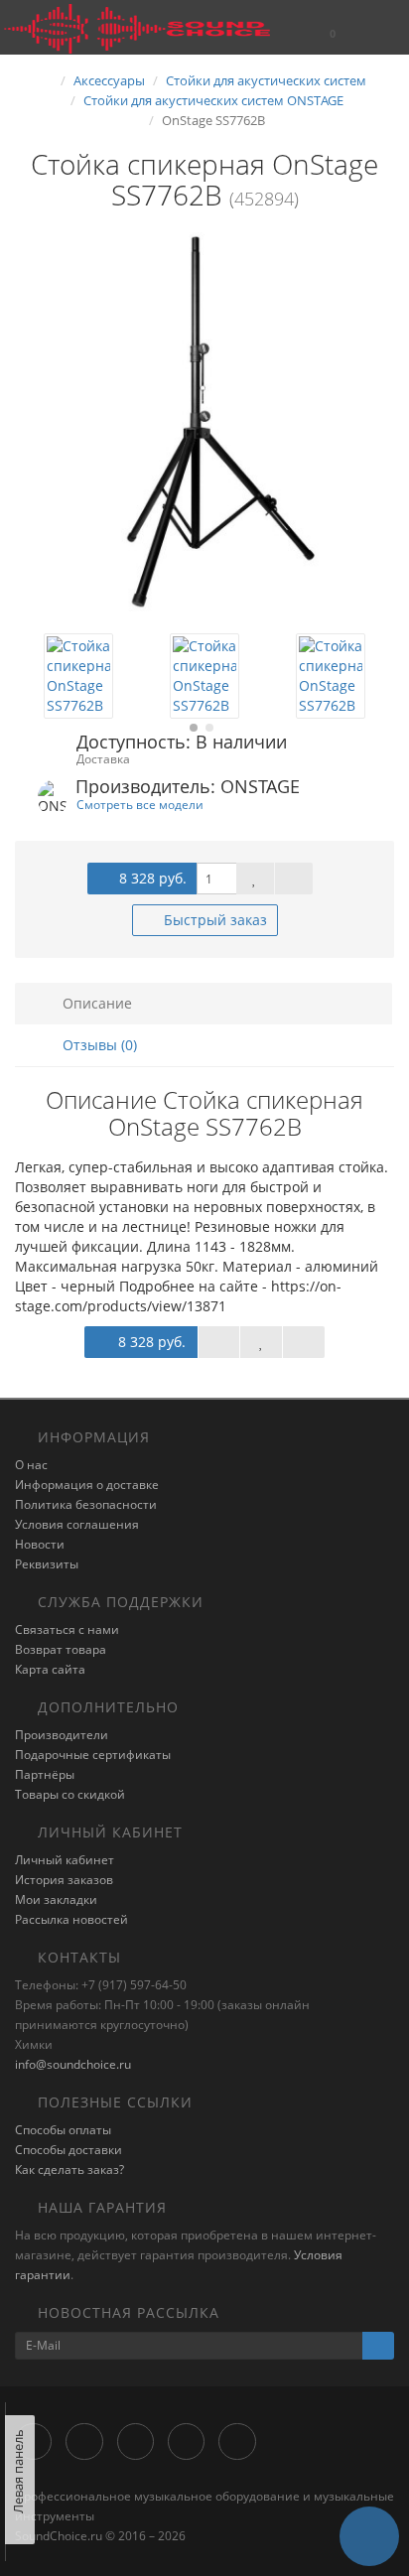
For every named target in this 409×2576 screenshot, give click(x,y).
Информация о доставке (87, 1485)
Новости (40, 1544)
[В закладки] (255, 879)
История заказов (64, 1880)
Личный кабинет (65, 1860)
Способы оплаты (63, 2130)
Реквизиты (47, 1564)
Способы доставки (68, 2150)
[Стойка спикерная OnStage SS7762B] (204, 422)
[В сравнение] (294, 879)
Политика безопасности (86, 1504)
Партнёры (45, 1774)
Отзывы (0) (98, 1045)
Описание (95, 1003)
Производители (62, 1735)
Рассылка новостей (71, 1919)
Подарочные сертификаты (93, 1755)
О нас (31, 1465)
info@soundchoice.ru (73, 2064)
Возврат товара (61, 1649)
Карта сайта (50, 1669)
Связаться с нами (67, 1629)
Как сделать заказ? (69, 2169)
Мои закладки (56, 1899)
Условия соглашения (77, 1524)
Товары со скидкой (70, 1794)
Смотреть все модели (140, 804)
